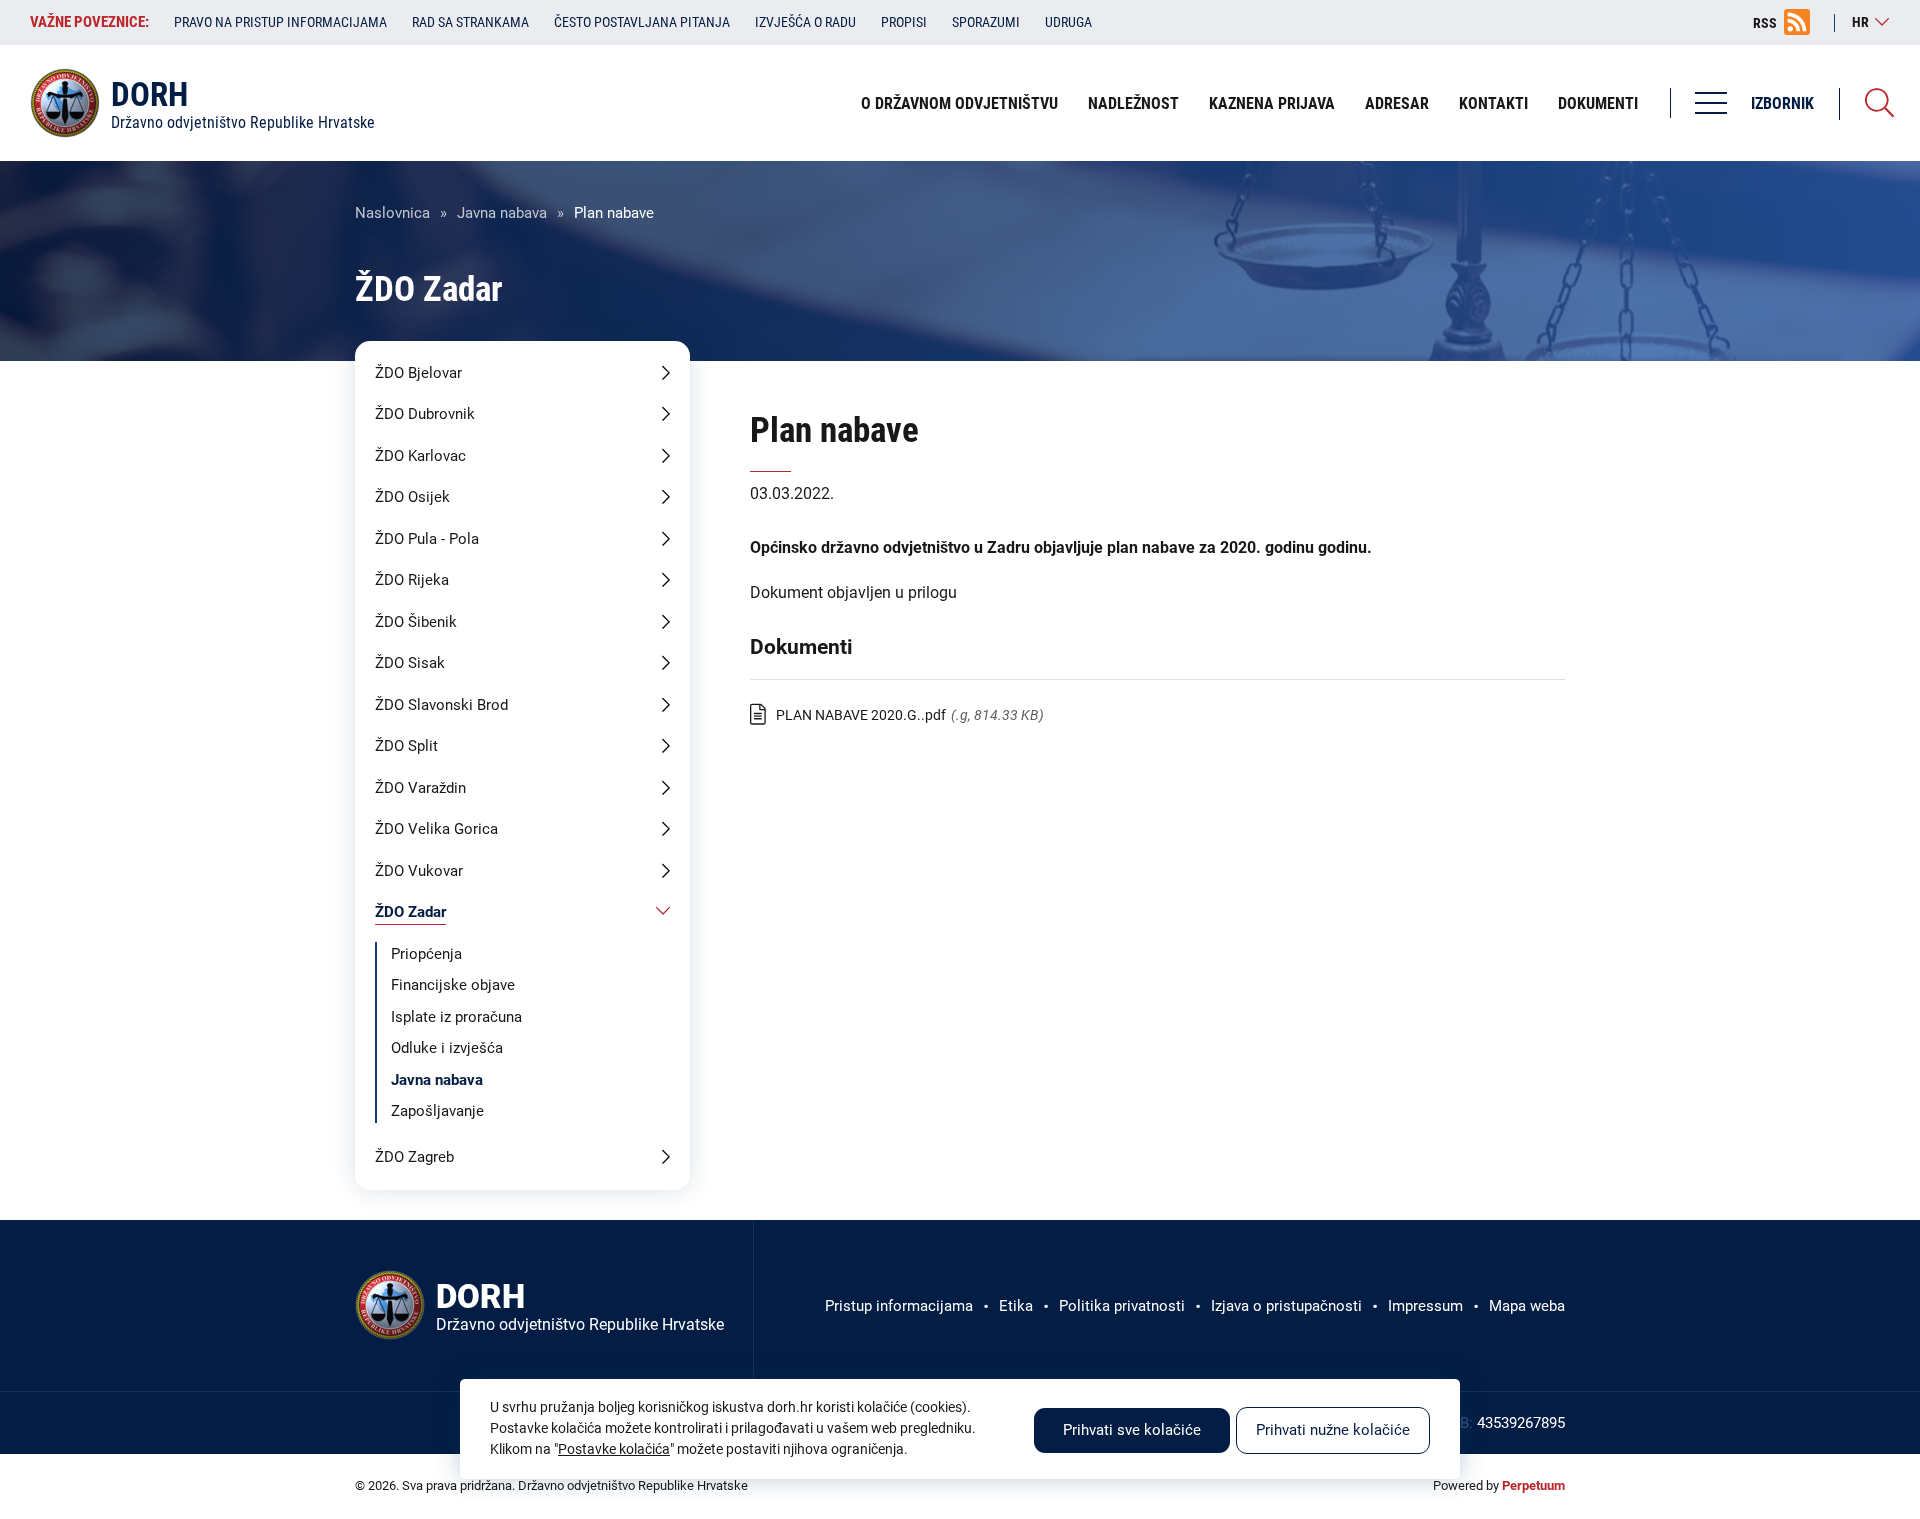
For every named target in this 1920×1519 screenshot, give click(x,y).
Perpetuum (1533, 1485)
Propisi (904, 22)
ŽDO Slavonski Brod (441, 705)
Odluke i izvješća (447, 1048)
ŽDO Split (406, 746)
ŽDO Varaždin (420, 788)
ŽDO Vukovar (419, 871)
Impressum (1425, 1306)
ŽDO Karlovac (420, 456)
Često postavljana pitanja (642, 22)
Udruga (1068, 22)
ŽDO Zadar (410, 912)
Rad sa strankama (470, 22)
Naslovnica (392, 213)
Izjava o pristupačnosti (1286, 1306)
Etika (1016, 1306)
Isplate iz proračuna (456, 1017)
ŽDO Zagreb (414, 1157)
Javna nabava (502, 213)
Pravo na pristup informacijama (280, 22)
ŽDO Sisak (410, 663)
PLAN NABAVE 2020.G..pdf (861, 715)
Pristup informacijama (899, 1306)
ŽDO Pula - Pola (427, 539)
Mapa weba (1527, 1306)
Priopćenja (426, 954)
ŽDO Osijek (412, 497)
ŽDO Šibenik (416, 622)
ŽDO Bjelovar (418, 373)
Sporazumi (986, 22)
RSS (1765, 23)
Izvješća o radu (805, 22)
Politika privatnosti (1122, 1306)
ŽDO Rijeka (412, 580)
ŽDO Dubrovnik (425, 414)
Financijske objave (453, 985)
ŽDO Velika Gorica (436, 829)
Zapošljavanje (437, 1111)
